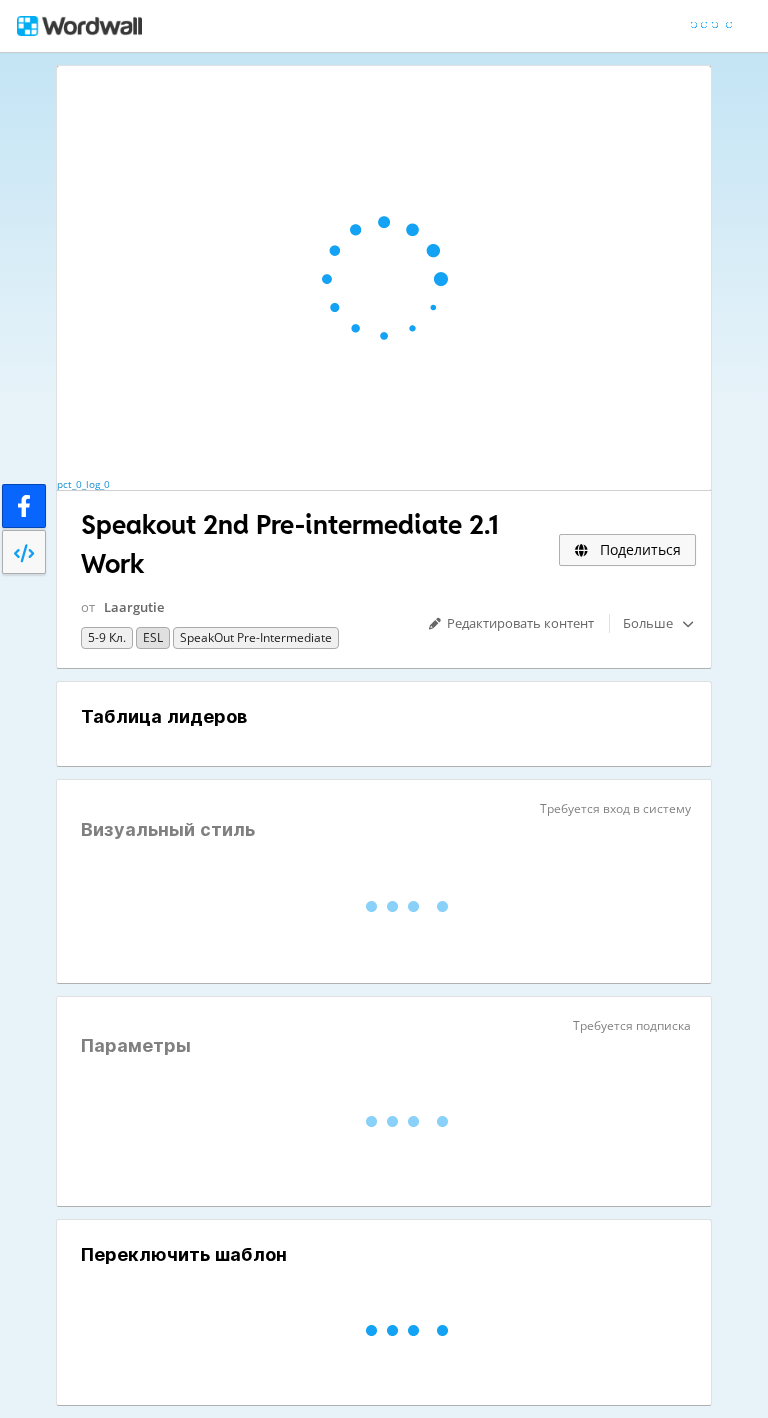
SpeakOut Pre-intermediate (256, 637)
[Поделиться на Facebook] (24, 506)
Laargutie (134, 607)
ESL (153, 637)
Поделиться (638, 549)
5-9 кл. (107, 637)
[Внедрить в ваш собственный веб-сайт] (24, 552)
